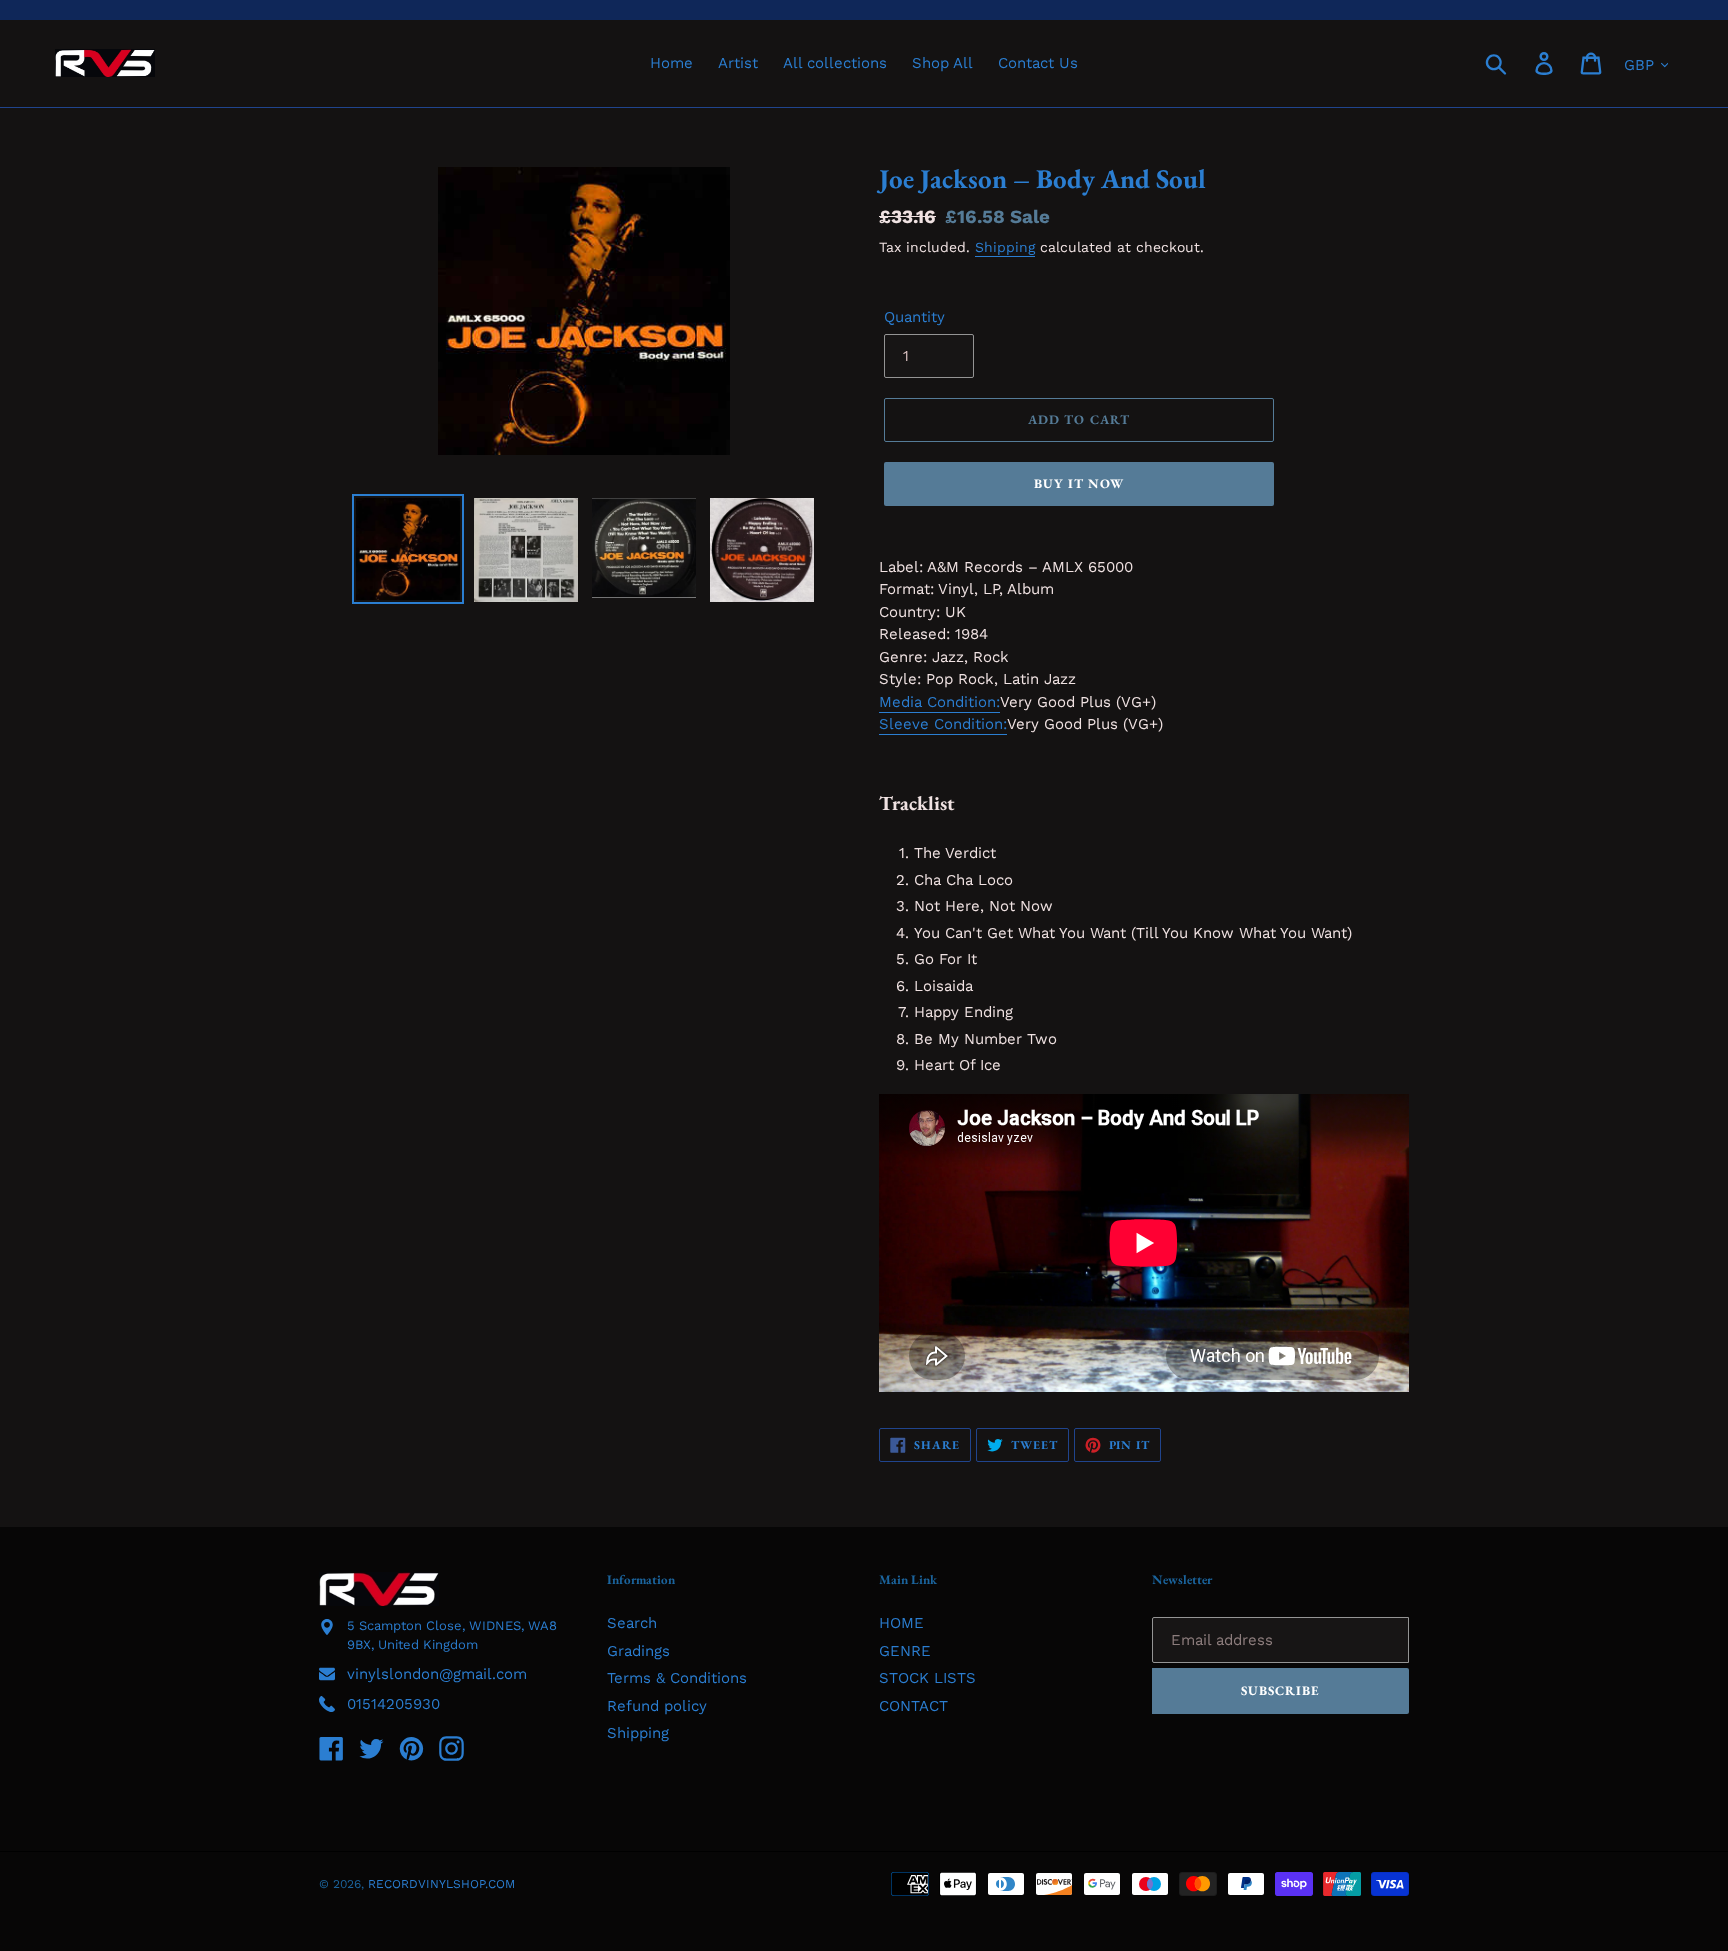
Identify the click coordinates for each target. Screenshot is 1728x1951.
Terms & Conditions (677, 1678)
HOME (901, 1623)
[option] (408, 549)
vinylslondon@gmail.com (437, 1674)
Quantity (914, 317)
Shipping (1005, 247)
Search (632, 1623)
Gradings (638, 1651)
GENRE (905, 1651)
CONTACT (913, 1706)
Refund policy (657, 1706)
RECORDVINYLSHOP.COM (441, 1884)
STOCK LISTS (927, 1678)
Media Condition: (939, 702)
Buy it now (1079, 483)
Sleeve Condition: (943, 724)
